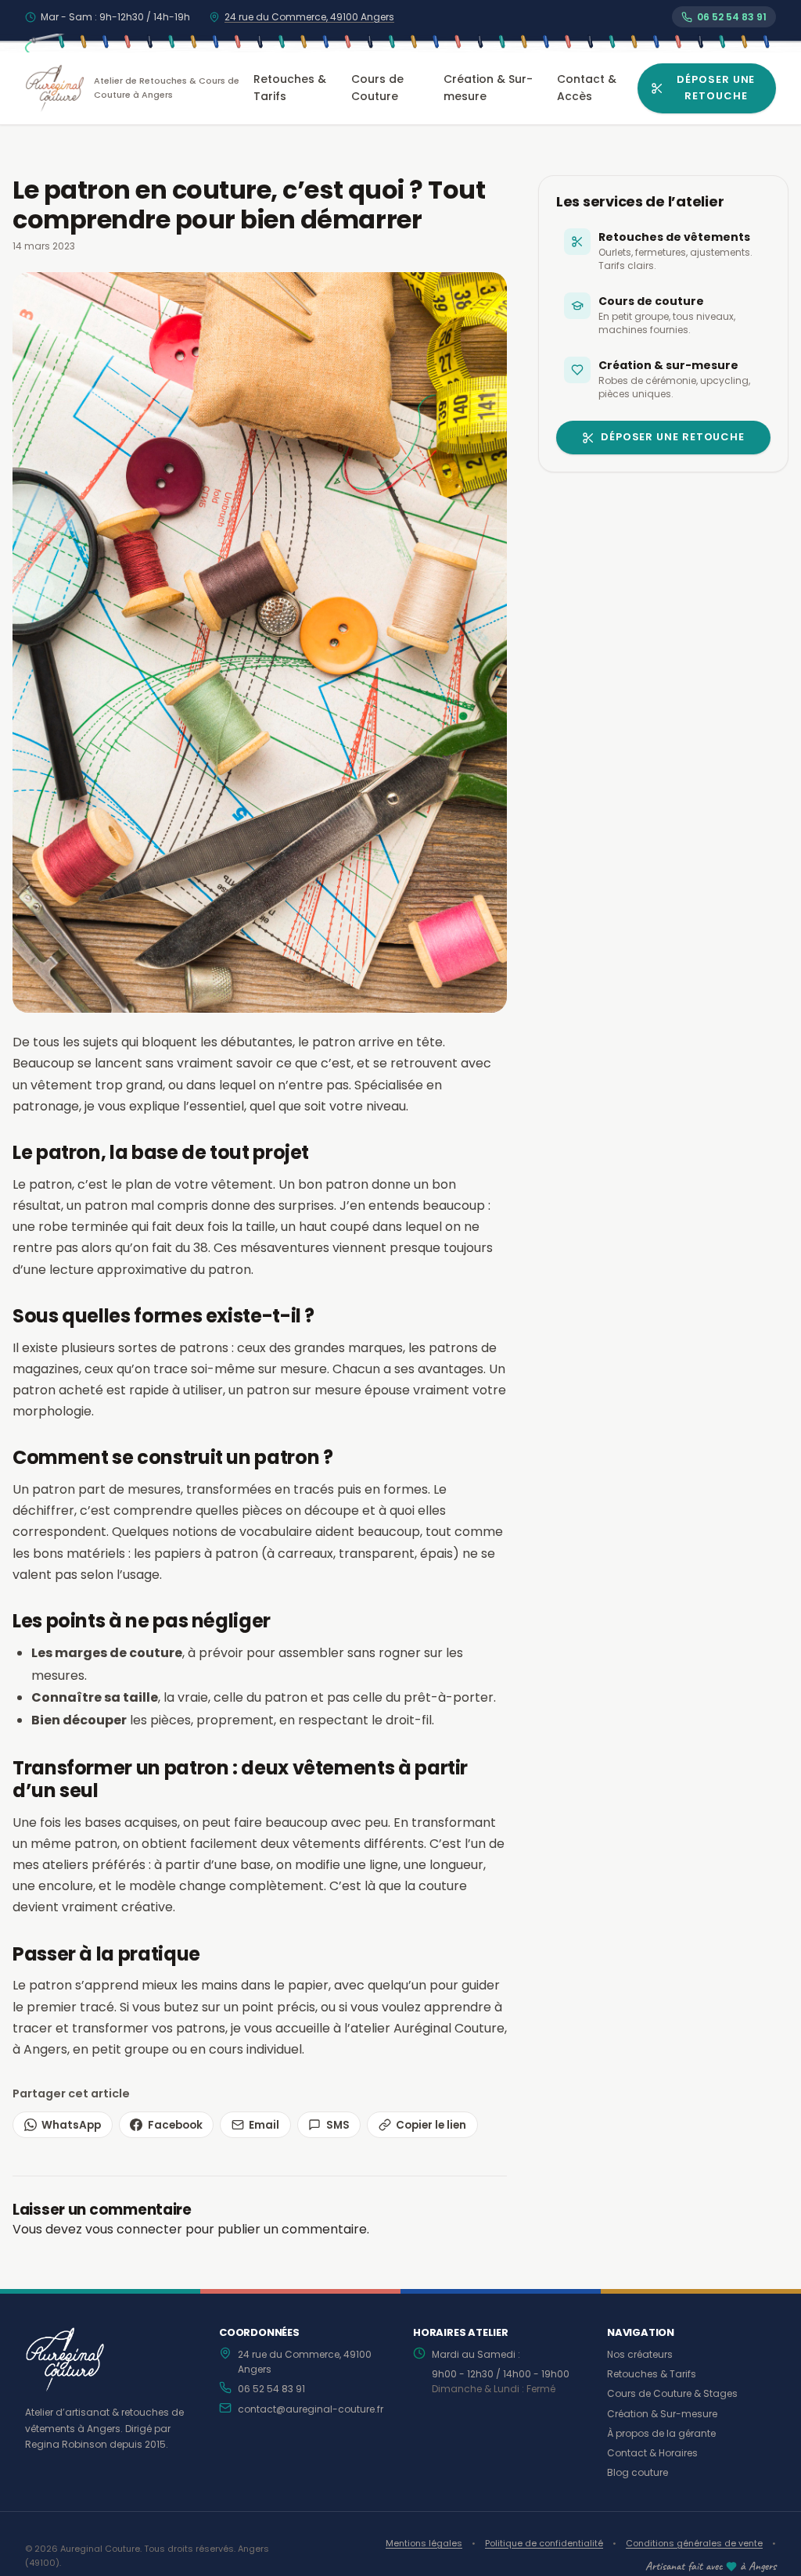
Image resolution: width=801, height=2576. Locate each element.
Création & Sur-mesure (488, 88)
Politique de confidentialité (544, 2543)
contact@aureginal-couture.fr (311, 2409)
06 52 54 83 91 (271, 2389)
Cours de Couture (377, 88)
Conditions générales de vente (694, 2543)
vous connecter (134, 2229)
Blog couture (638, 2472)
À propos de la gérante (661, 2433)
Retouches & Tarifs (290, 88)
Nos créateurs (640, 2354)
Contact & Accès (587, 88)
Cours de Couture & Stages (672, 2393)
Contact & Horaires (652, 2453)
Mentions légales (424, 2543)
